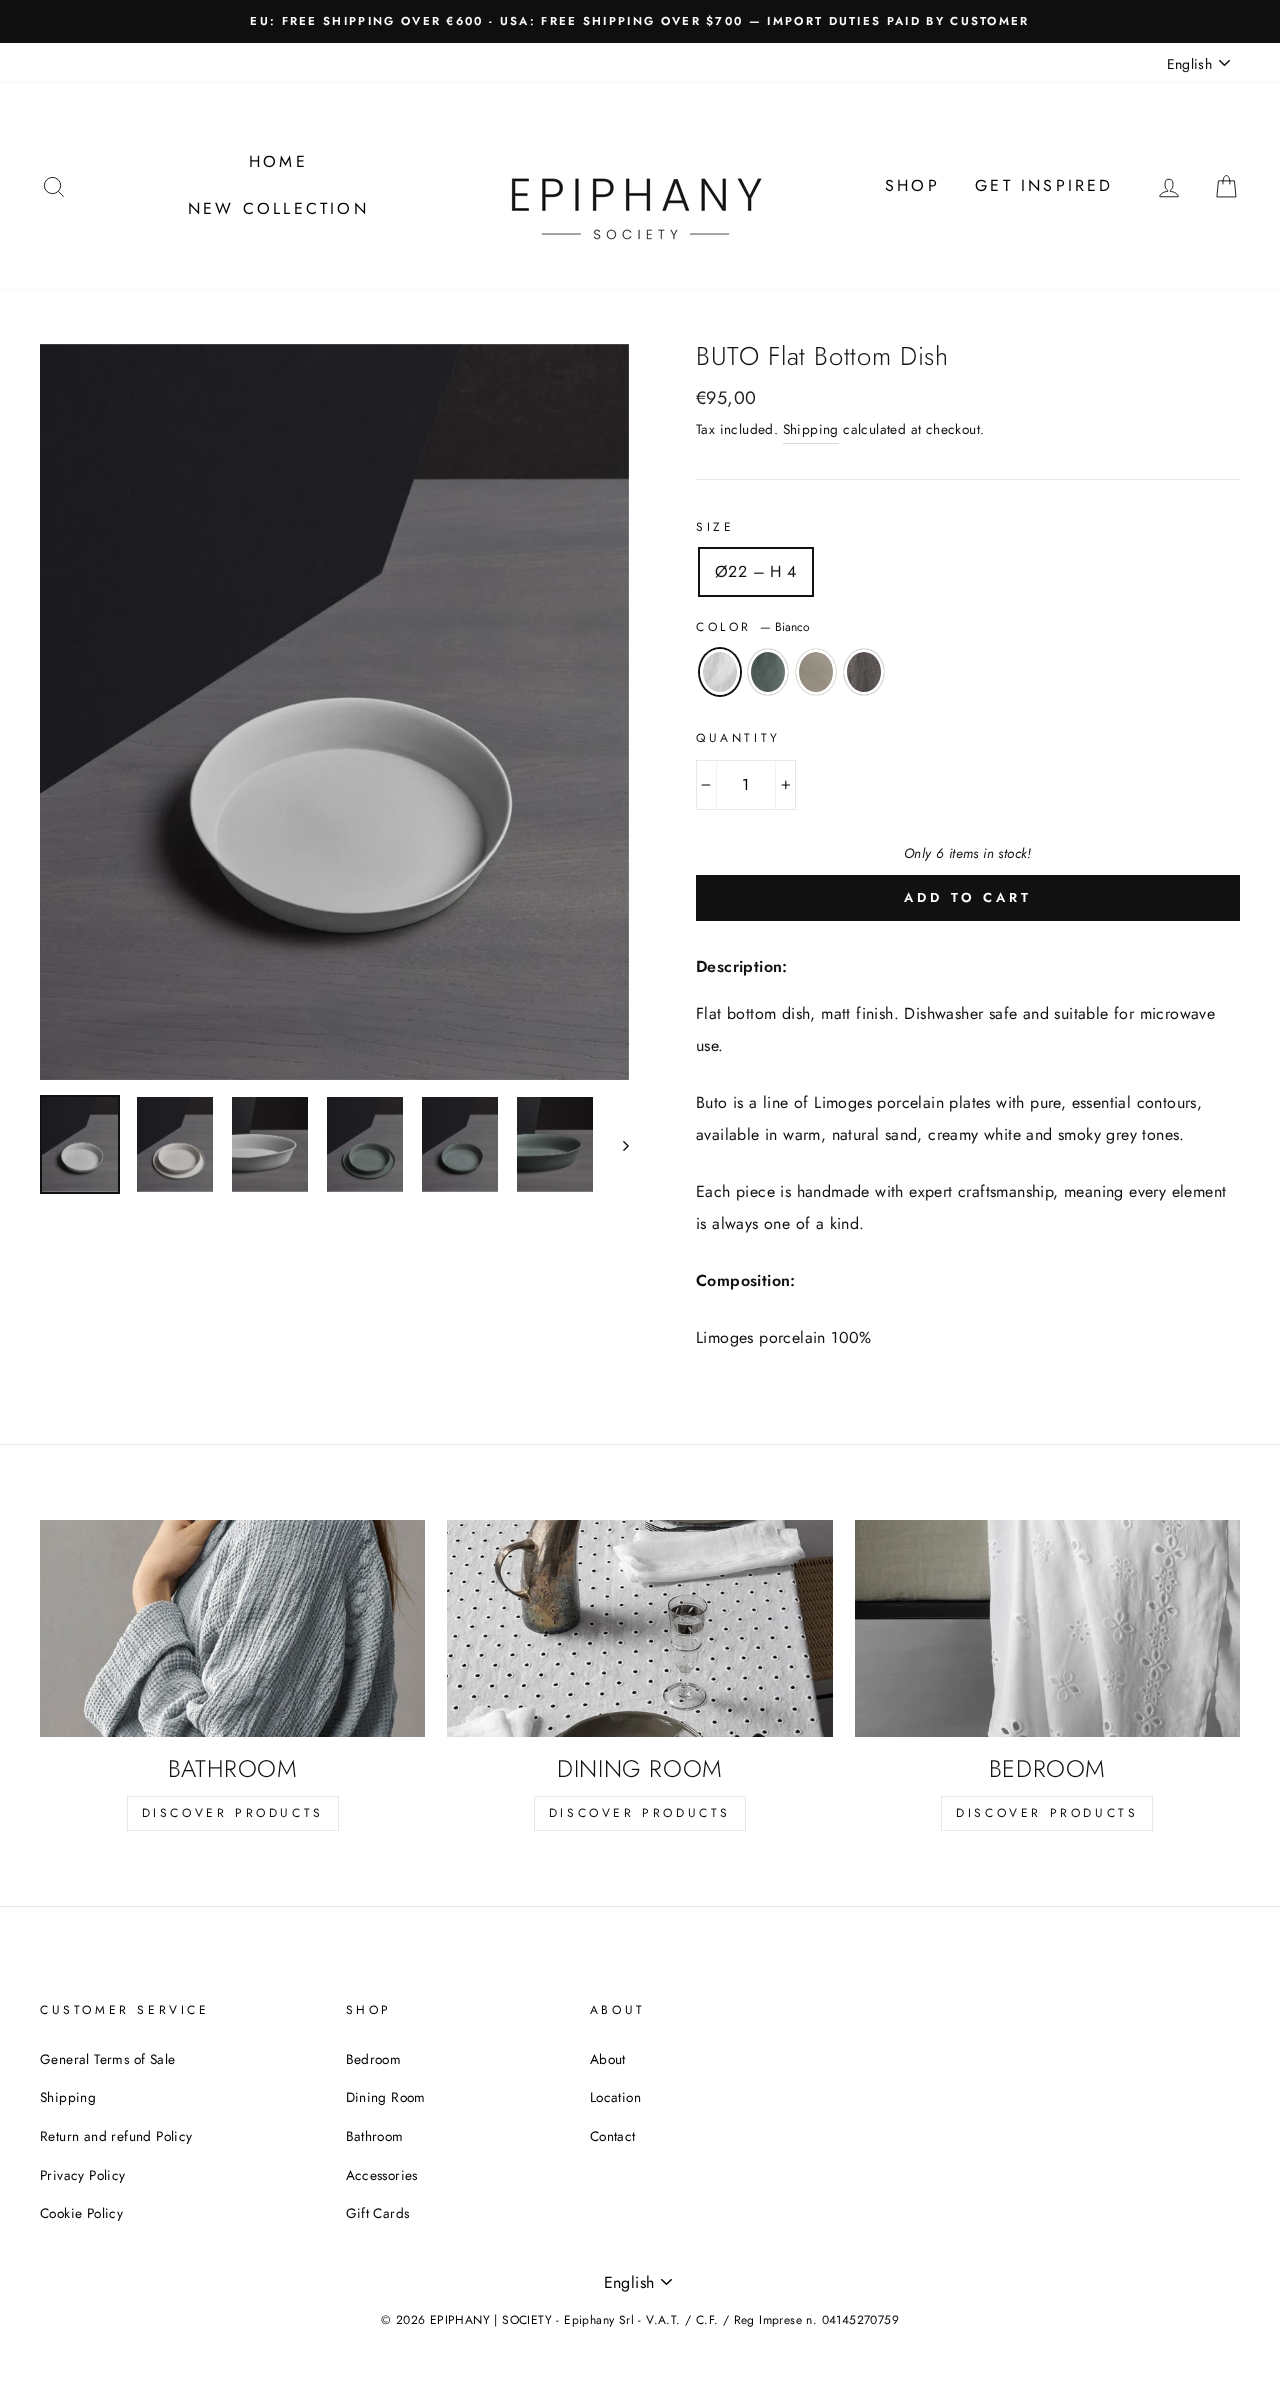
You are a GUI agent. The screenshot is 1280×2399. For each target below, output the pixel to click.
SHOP (912, 185)
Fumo (864, 672)
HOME (278, 161)
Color (753, 627)
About (608, 2059)
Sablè (816, 672)
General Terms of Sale (107, 2059)
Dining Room (386, 2097)
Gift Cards (378, 2213)
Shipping (811, 429)
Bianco (720, 672)
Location (615, 2097)
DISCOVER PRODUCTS (233, 1813)
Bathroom (375, 2136)
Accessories (382, 2175)
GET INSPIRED (1044, 185)
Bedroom (374, 2059)
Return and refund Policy (116, 2136)
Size (715, 527)
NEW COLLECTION (278, 208)
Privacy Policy (83, 2175)
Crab (768, 672)
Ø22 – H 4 (756, 571)
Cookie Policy (81, 2213)
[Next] (616, 1144)
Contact (613, 2136)
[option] (640, 21)
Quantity (738, 738)
